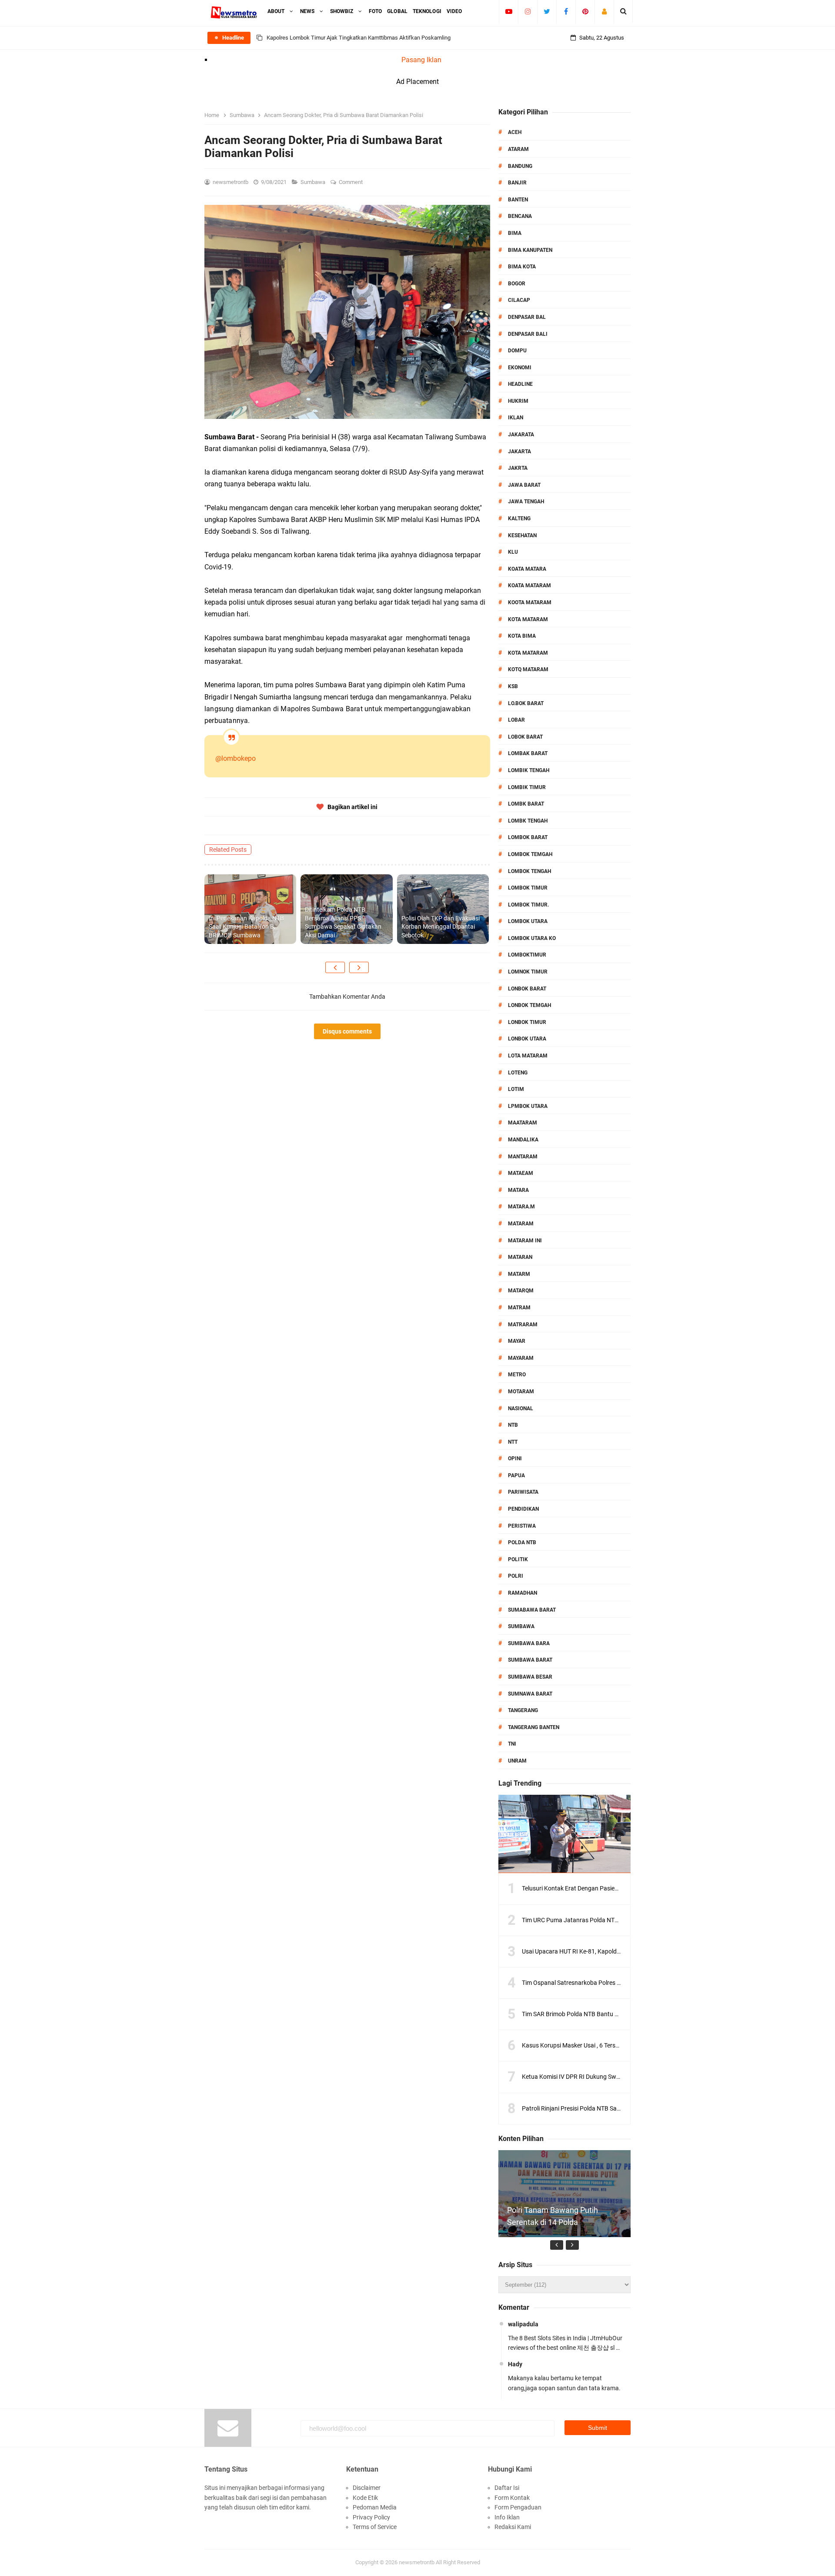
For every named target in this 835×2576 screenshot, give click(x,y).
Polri (516, 1576)
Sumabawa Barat (532, 1610)
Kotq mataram (528, 669)
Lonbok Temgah (529, 1005)
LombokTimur (527, 955)
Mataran (520, 1257)
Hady (515, 2364)
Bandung (520, 166)
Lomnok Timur (528, 972)
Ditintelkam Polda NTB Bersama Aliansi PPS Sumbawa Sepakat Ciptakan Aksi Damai (343, 922)
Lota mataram (528, 1056)
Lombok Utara (528, 921)
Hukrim (518, 401)
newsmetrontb (417, 2562)
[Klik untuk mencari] (623, 11)
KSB (513, 686)
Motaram (521, 1392)
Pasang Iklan (421, 60)
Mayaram (521, 1358)
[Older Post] (359, 967)
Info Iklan (507, 2517)
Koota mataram (530, 602)
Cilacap (519, 300)
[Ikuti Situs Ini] (604, 11)
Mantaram (523, 1157)
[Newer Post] (335, 967)
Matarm (519, 1274)
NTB (513, 1425)
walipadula (523, 2324)
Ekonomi (520, 368)
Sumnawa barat (530, 1694)
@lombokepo (235, 758)
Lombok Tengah (529, 871)
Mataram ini (525, 1241)
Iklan (516, 418)
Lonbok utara (527, 1039)
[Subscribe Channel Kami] (509, 11)
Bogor (517, 284)
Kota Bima (522, 636)
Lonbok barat (527, 989)
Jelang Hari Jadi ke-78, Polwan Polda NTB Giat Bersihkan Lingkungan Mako (359, 38)
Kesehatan (522, 535)
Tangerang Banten (534, 1727)
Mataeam (521, 1173)
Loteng (518, 1073)
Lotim (516, 1089)
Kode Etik (365, 2498)
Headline (520, 384)
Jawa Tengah (526, 502)
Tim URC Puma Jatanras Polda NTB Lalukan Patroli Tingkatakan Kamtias (621, 1920)
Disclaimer (367, 2488)
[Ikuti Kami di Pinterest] (585, 11)
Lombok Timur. (528, 905)
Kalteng (519, 519)
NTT (513, 1442)
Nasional (521, 1408)
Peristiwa (522, 1526)
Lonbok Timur (527, 1022)
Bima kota (522, 267)
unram (517, 1761)
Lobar (516, 720)
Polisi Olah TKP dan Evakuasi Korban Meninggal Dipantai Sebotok (441, 927)
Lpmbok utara (528, 1106)
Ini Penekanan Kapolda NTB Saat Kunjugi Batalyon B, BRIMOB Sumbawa (246, 927)
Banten (518, 200)
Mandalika (523, 1140)
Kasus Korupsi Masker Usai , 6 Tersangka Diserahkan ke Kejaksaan (611, 2045)
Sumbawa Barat (530, 1660)
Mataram (521, 1224)
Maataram (523, 1123)
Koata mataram (529, 585)
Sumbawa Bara (529, 1643)
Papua (516, 1475)
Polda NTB (522, 1542)
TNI (512, 1744)
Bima (515, 233)
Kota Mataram (528, 619)
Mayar (517, 1341)
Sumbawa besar (530, 1677)
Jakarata (521, 435)
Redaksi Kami (513, 2527)
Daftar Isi (507, 2488)
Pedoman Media (375, 2507)
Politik (518, 1559)
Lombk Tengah (528, 821)
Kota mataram (528, 653)
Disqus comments (347, 1031)
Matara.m (521, 1207)
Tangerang (523, 1710)
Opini (515, 1459)
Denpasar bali (528, 334)
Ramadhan (523, 1593)
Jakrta (518, 468)
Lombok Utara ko (532, 938)
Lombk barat (526, 804)
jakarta (519, 452)
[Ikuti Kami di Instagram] (528, 11)
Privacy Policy (371, 2517)
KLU (513, 552)
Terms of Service (375, 2527)
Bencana (520, 216)
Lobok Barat (525, 737)
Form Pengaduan (518, 2507)
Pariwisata (523, 1492)
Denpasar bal (527, 317)
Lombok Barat (528, 837)
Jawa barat (524, 485)
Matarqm (521, 1291)
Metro (517, 1375)
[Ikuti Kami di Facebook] (566, 11)
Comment (351, 182)
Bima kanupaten (530, 250)
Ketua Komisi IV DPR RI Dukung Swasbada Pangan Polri (597, 2077)
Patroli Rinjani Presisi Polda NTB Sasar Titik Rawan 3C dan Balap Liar (615, 2108)
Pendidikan (523, 1509)
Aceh (515, 132)
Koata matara (527, 569)
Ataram (518, 149)
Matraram (523, 1325)
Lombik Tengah (529, 770)
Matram (519, 1308)
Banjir (517, 183)
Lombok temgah (530, 854)
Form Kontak (512, 2498)
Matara (518, 1190)
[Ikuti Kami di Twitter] (547, 11)
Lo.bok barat (526, 703)
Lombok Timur (528, 888)
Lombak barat (528, 753)
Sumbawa (314, 182)
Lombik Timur (527, 787)
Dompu (517, 351)
